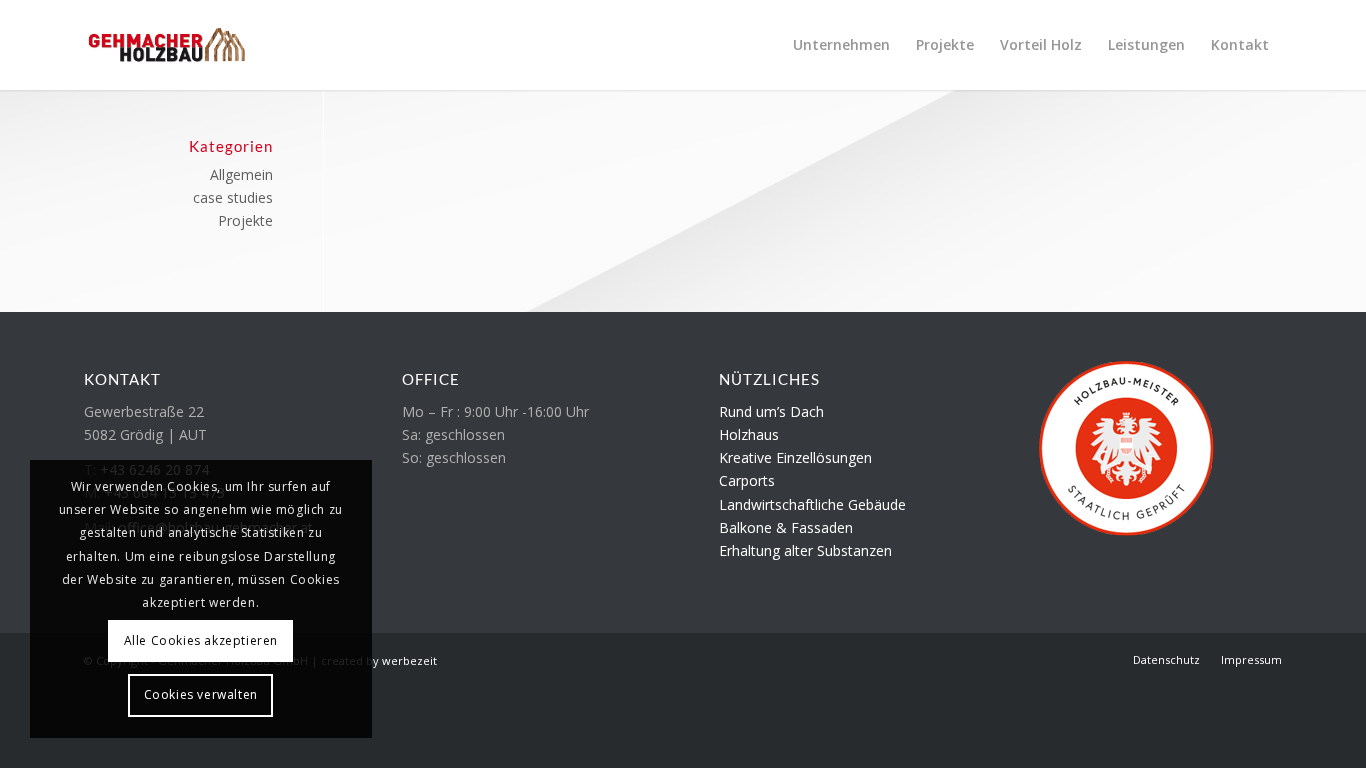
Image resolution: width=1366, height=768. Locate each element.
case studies (233, 197)
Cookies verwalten (201, 694)
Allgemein (241, 174)
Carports (747, 480)
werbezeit (409, 660)
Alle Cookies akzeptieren (201, 640)
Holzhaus (749, 434)
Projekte (245, 220)
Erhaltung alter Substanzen (805, 550)
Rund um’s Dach (771, 411)
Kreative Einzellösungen (795, 457)
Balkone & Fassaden (786, 527)
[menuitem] (841, 45)
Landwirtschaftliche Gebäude (812, 504)
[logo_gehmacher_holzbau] (166, 45)
